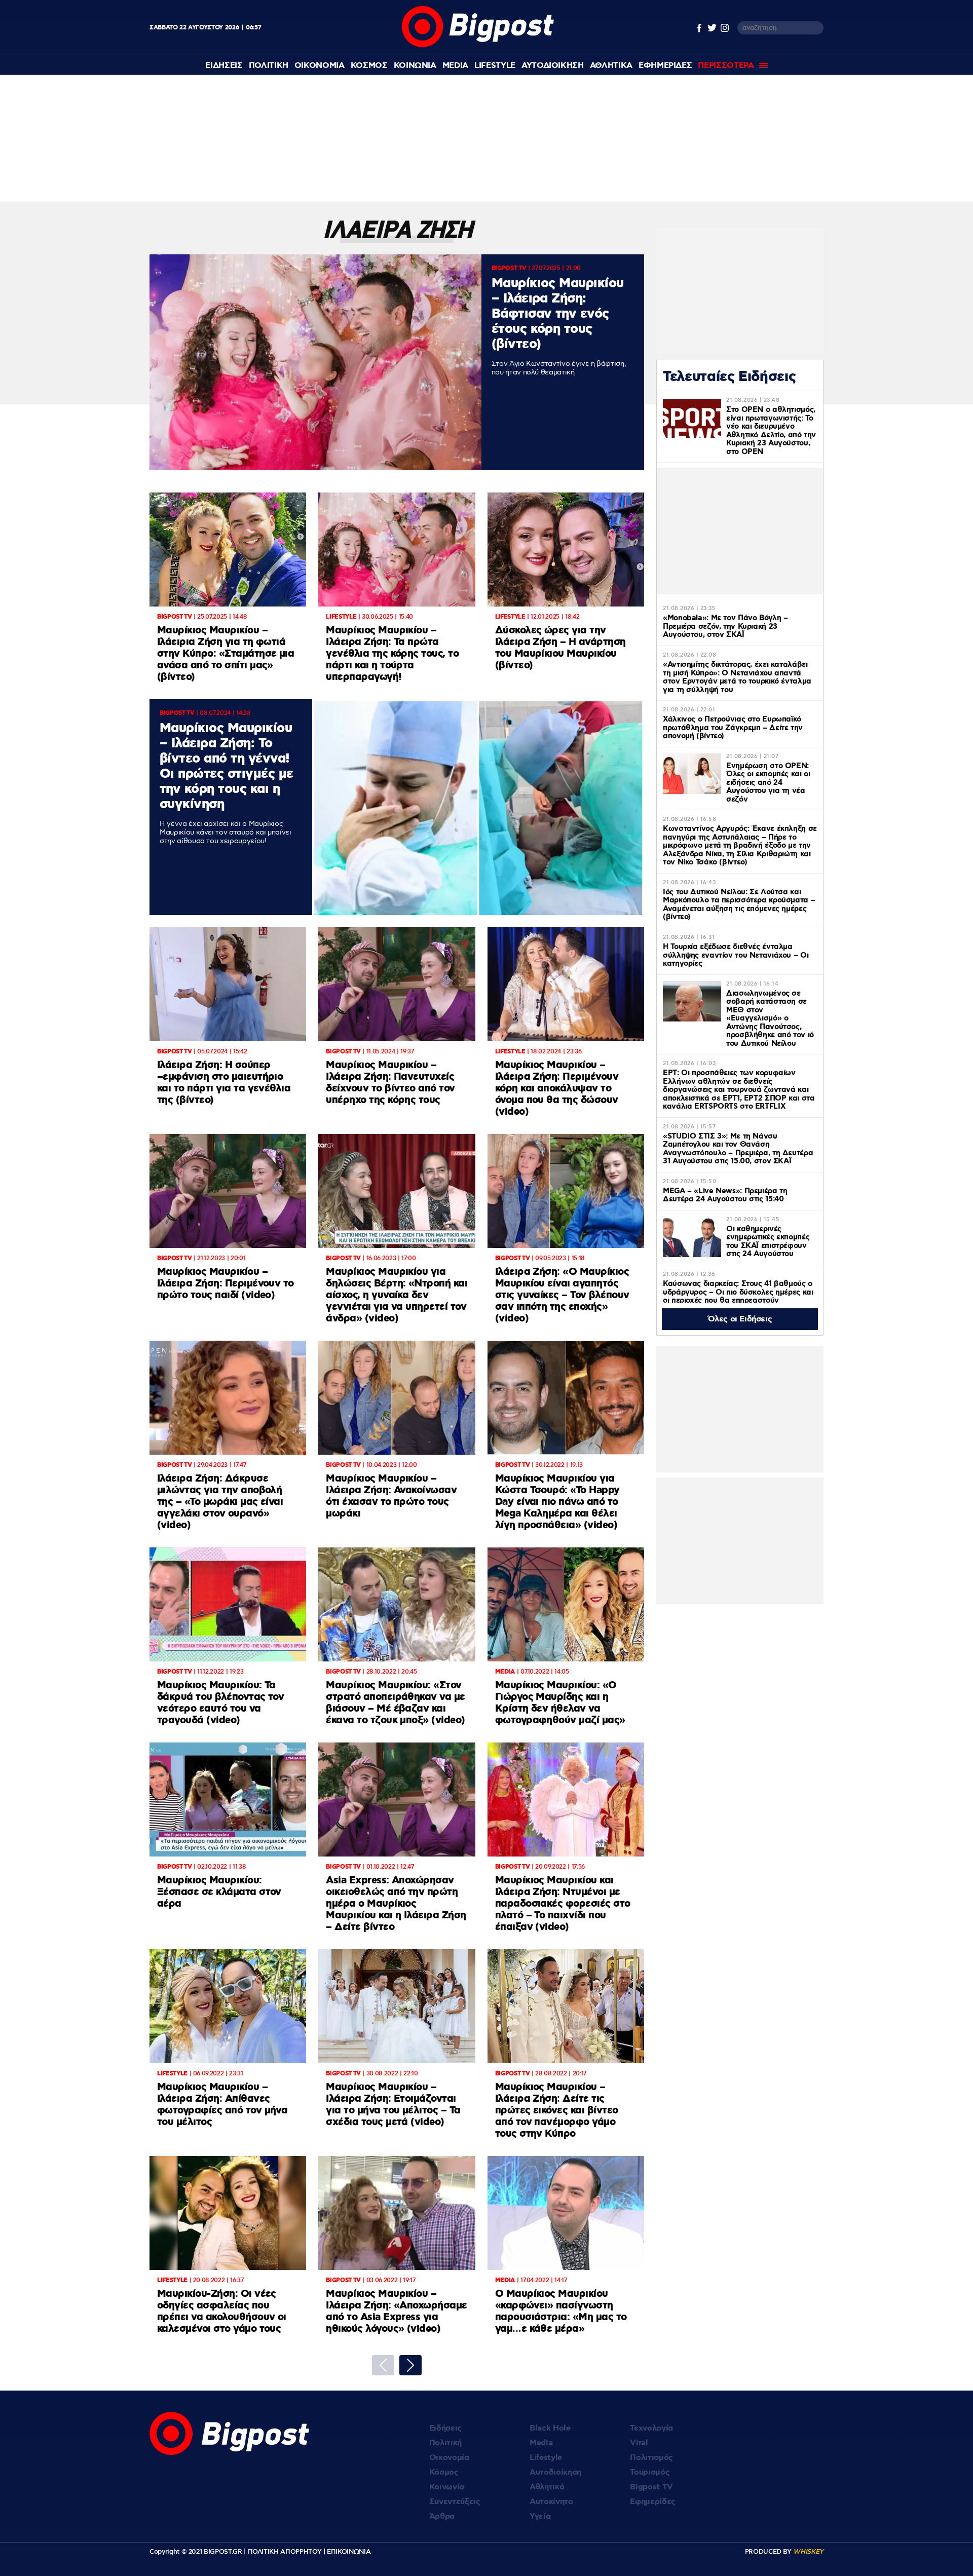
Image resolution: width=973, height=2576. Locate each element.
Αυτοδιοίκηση (555, 2472)
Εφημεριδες (665, 66)
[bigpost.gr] (478, 45)
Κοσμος (369, 66)
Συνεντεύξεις (455, 2502)
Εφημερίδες (653, 2502)
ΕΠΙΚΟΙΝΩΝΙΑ (349, 2552)
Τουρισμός (650, 2472)
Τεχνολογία (651, 2428)
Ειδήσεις (445, 2428)
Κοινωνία (447, 2487)
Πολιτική (445, 2443)
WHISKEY (808, 2552)
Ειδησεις (224, 66)
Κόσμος (444, 2472)
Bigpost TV (651, 2487)
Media (455, 66)
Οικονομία (449, 2458)
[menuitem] (224, 66)
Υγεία (540, 2516)
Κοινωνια (415, 66)
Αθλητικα (611, 66)
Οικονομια (320, 66)
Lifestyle (495, 66)
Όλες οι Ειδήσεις (740, 1319)
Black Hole (550, 2428)
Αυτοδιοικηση (553, 66)
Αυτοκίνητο (551, 2502)
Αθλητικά (547, 2487)
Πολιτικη (269, 66)
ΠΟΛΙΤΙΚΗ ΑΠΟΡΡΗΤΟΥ (285, 2552)
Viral (639, 2443)
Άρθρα (442, 2516)
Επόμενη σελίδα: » (410, 2365)
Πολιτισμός (651, 2458)
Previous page (383, 2365)
